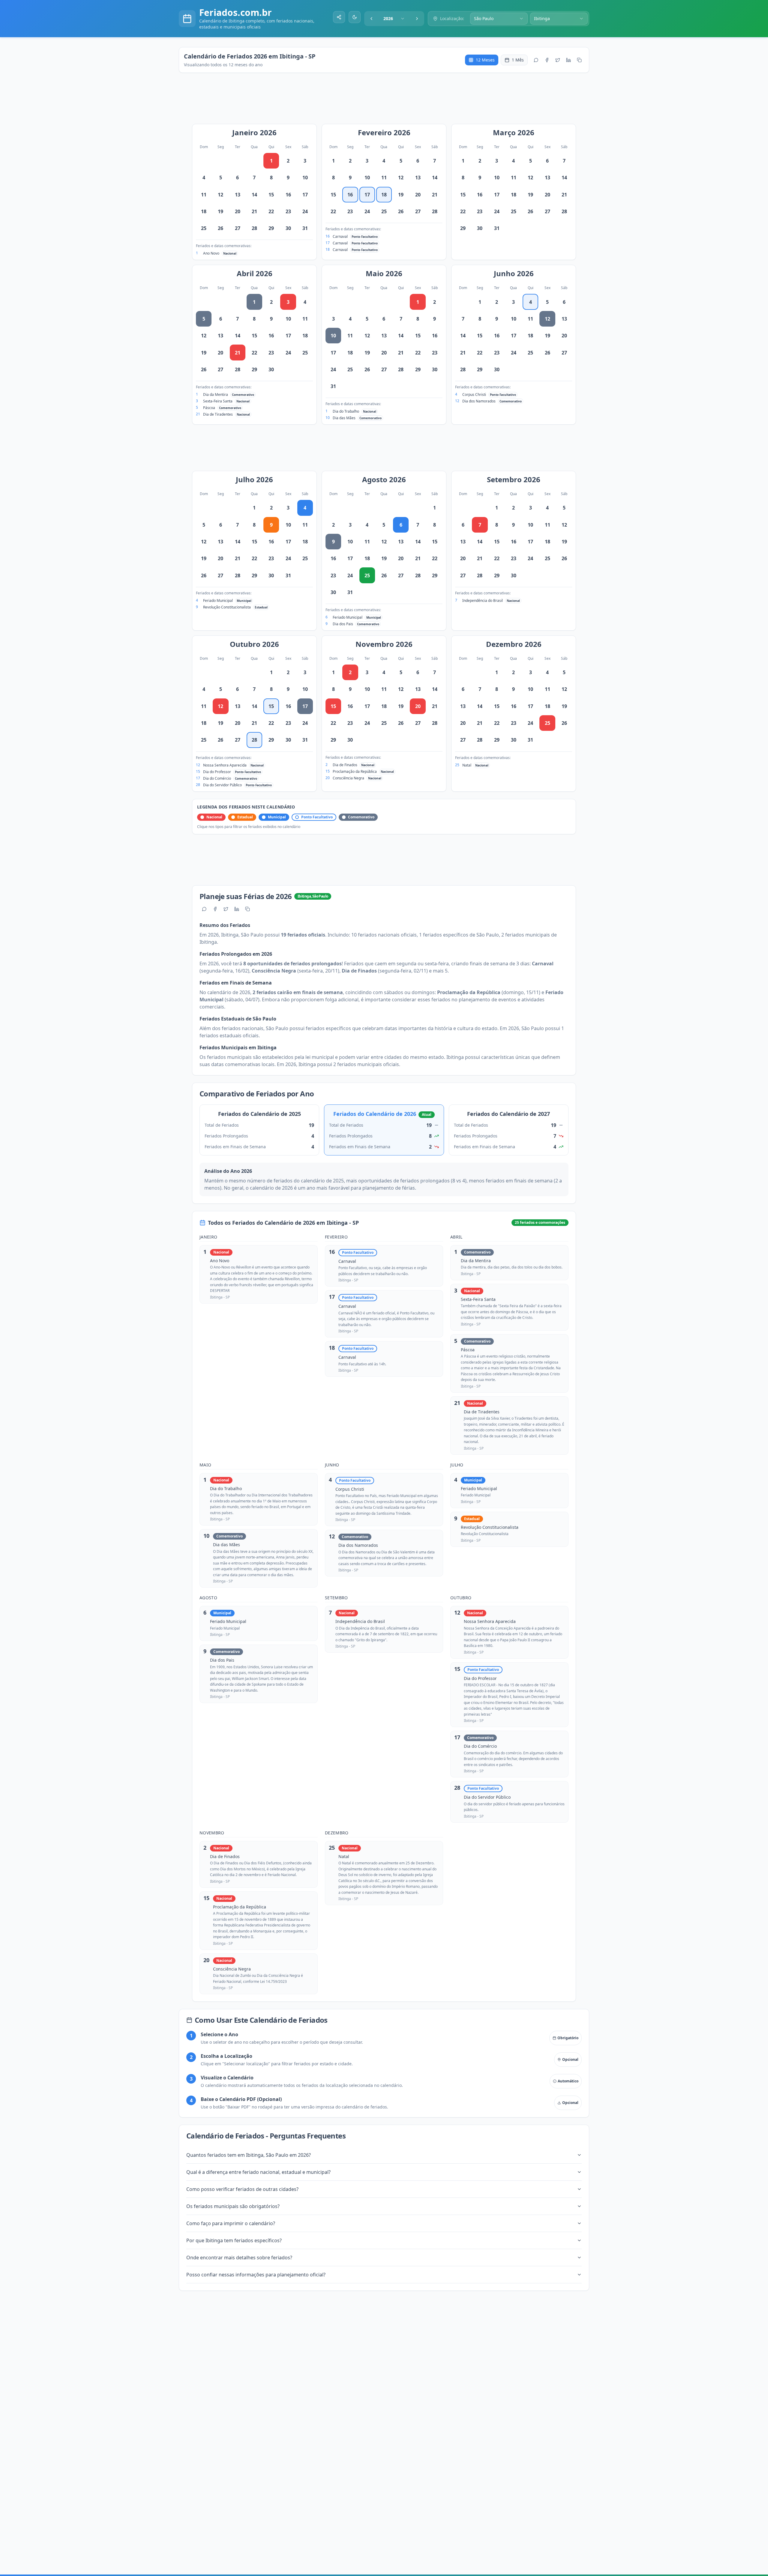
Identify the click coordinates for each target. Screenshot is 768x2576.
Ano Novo (211, 253)
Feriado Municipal (218, 601)
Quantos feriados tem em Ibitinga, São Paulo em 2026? (249, 2155)
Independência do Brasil (483, 601)
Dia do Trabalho (346, 411)
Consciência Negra (348, 778)
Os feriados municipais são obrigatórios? (233, 2206)
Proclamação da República (355, 771)
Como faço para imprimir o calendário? (231, 2223)
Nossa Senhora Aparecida (225, 765)
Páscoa (209, 408)
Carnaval (340, 236)
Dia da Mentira (216, 394)
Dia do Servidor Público (222, 785)
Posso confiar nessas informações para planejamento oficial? (256, 2275)
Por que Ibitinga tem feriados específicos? (234, 2240)
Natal (467, 765)
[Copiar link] (579, 60)
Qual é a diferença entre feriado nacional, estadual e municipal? (258, 2172)
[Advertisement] (387, 101)
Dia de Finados (345, 765)
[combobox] (394, 19)
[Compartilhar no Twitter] (558, 60)
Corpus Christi (474, 394)
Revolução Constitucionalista (227, 607)
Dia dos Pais (343, 624)
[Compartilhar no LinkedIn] (568, 60)
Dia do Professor (217, 772)
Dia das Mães (344, 418)
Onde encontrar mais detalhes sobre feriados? (239, 2258)
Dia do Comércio (217, 778)
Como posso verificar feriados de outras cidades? (242, 2189)
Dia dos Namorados (479, 401)
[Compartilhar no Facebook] (547, 60)
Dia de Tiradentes (218, 414)
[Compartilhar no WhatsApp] (536, 60)
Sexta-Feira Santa (218, 401)
